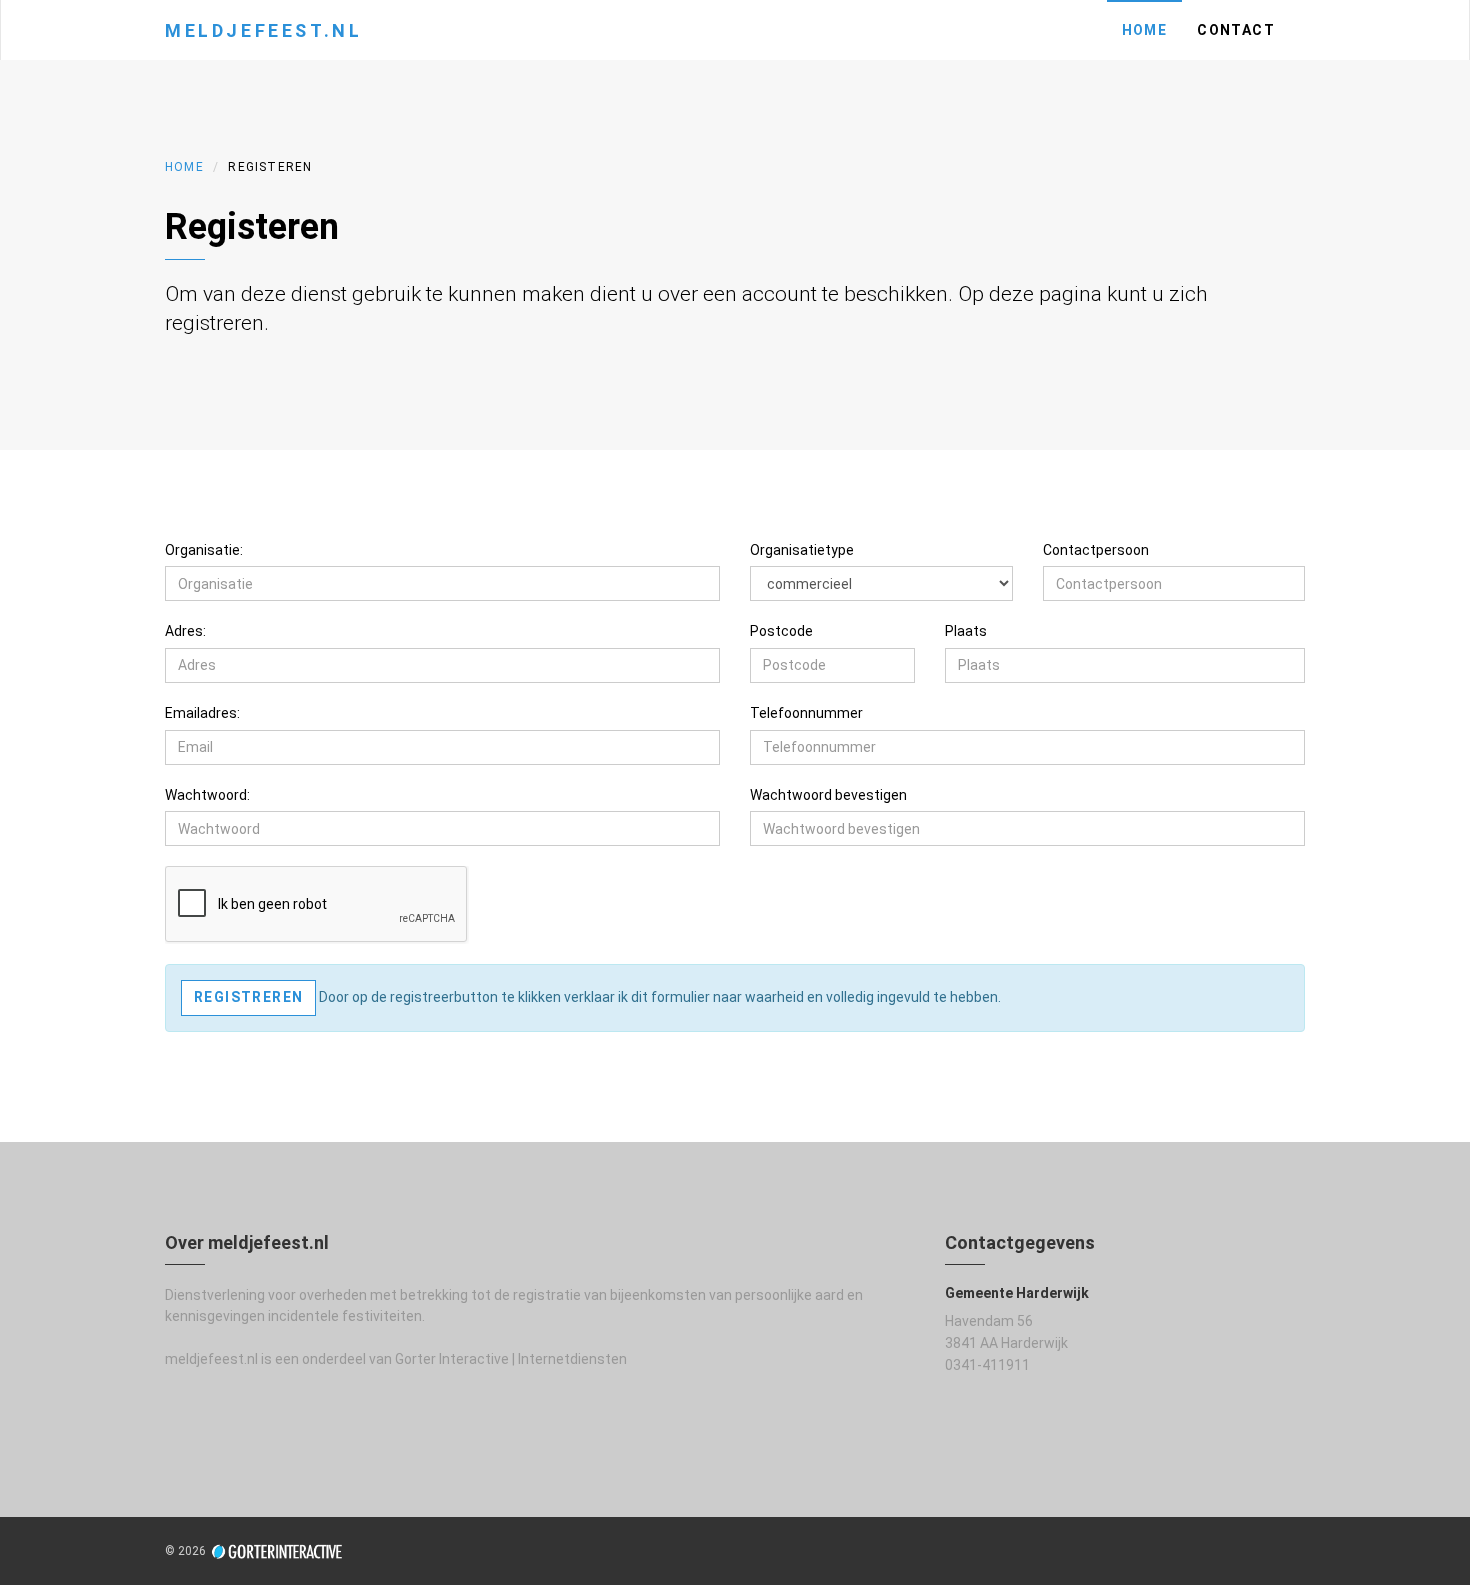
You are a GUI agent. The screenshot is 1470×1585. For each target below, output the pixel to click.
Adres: (185, 631)
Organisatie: (204, 550)
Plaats (966, 631)
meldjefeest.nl (263, 30)
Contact (1236, 30)
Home (1145, 30)
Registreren (248, 997)
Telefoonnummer (806, 713)
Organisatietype (802, 550)
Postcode (781, 631)
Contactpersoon (1096, 550)
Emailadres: (202, 713)
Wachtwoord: (207, 795)
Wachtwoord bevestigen (828, 795)
